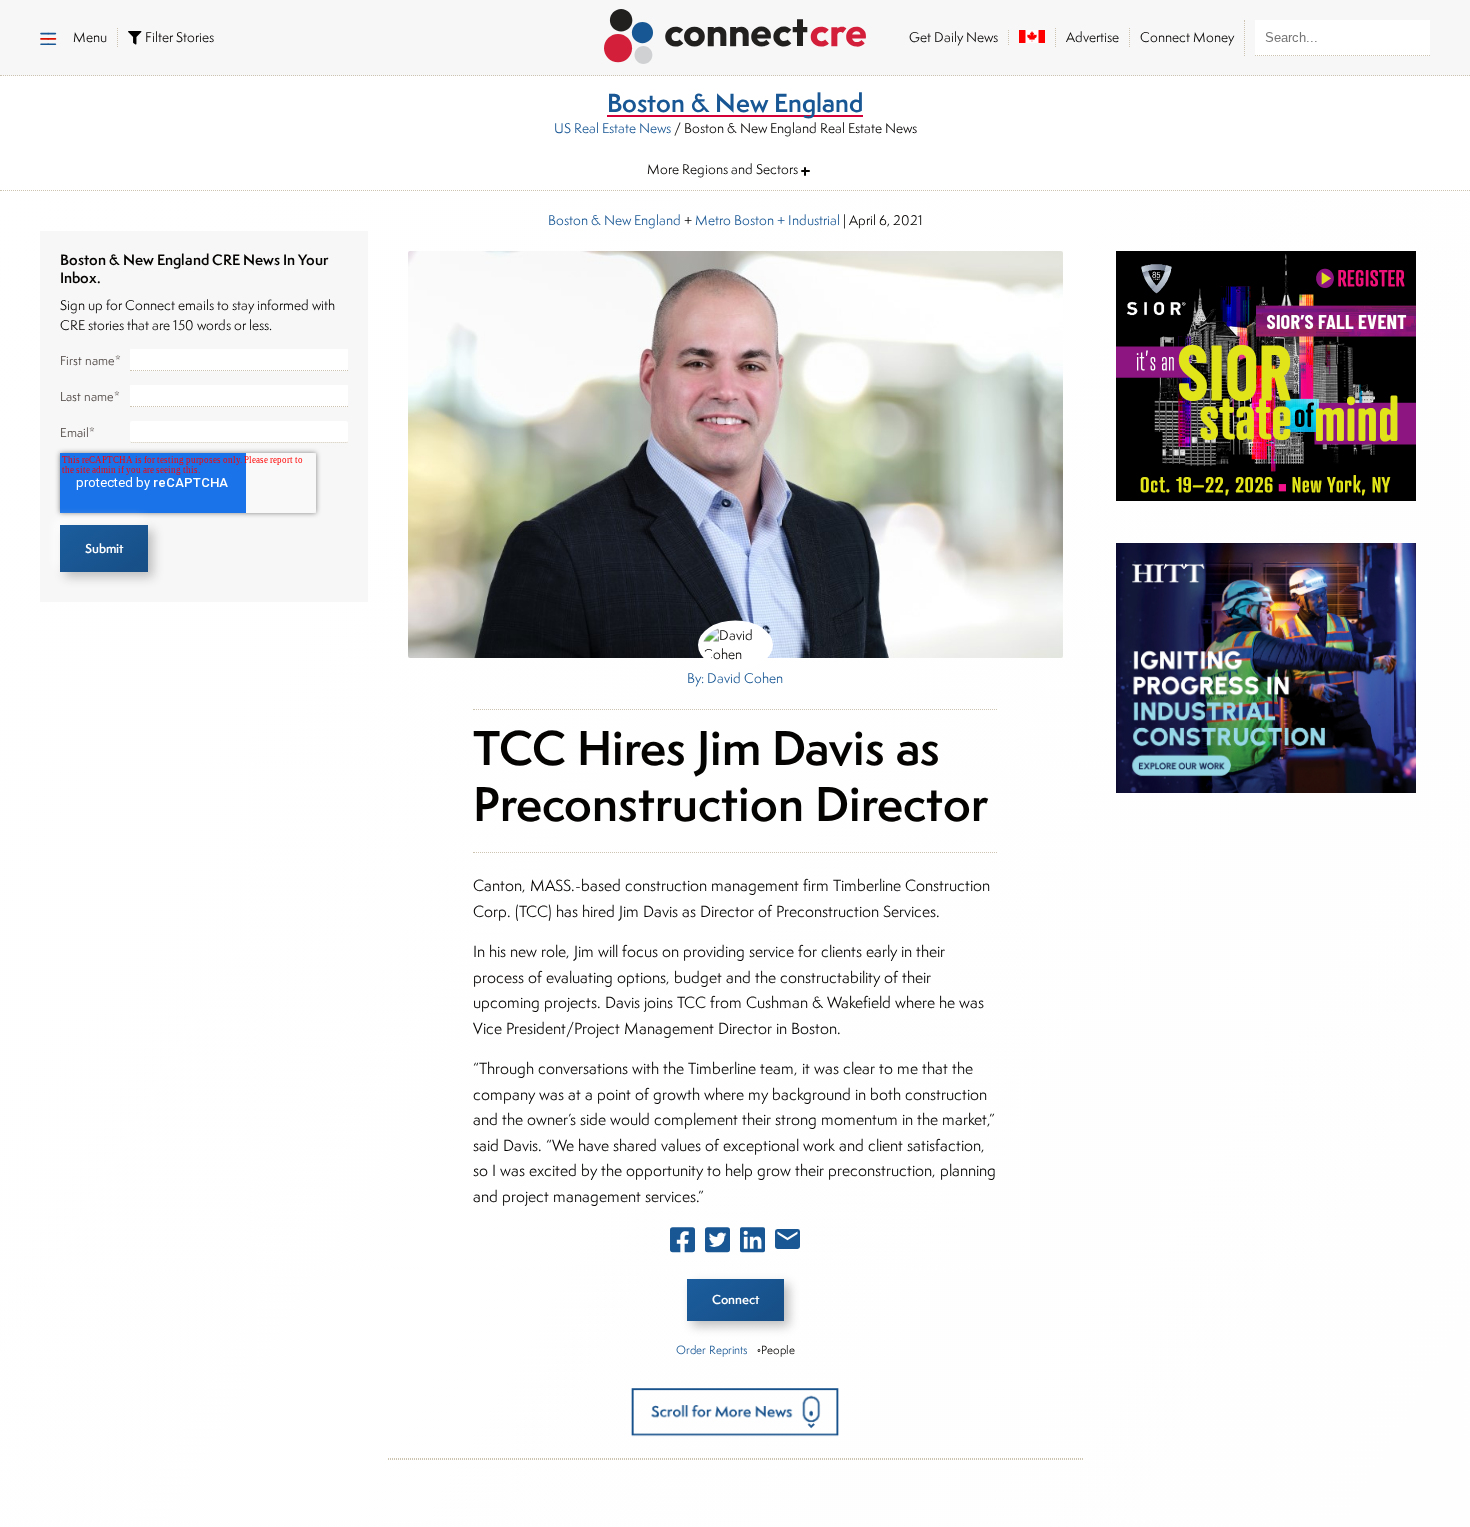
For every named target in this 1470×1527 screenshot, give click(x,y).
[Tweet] (717, 1244)
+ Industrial (807, 220)
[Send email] (787, 1243)
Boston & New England (614, 220)
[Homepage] (735, 33)
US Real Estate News (612, 128)
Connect (735, 1299)
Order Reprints (711, 1349)
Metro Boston (734, 220)
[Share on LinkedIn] (752, 1244)
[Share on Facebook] (682, 1244)
